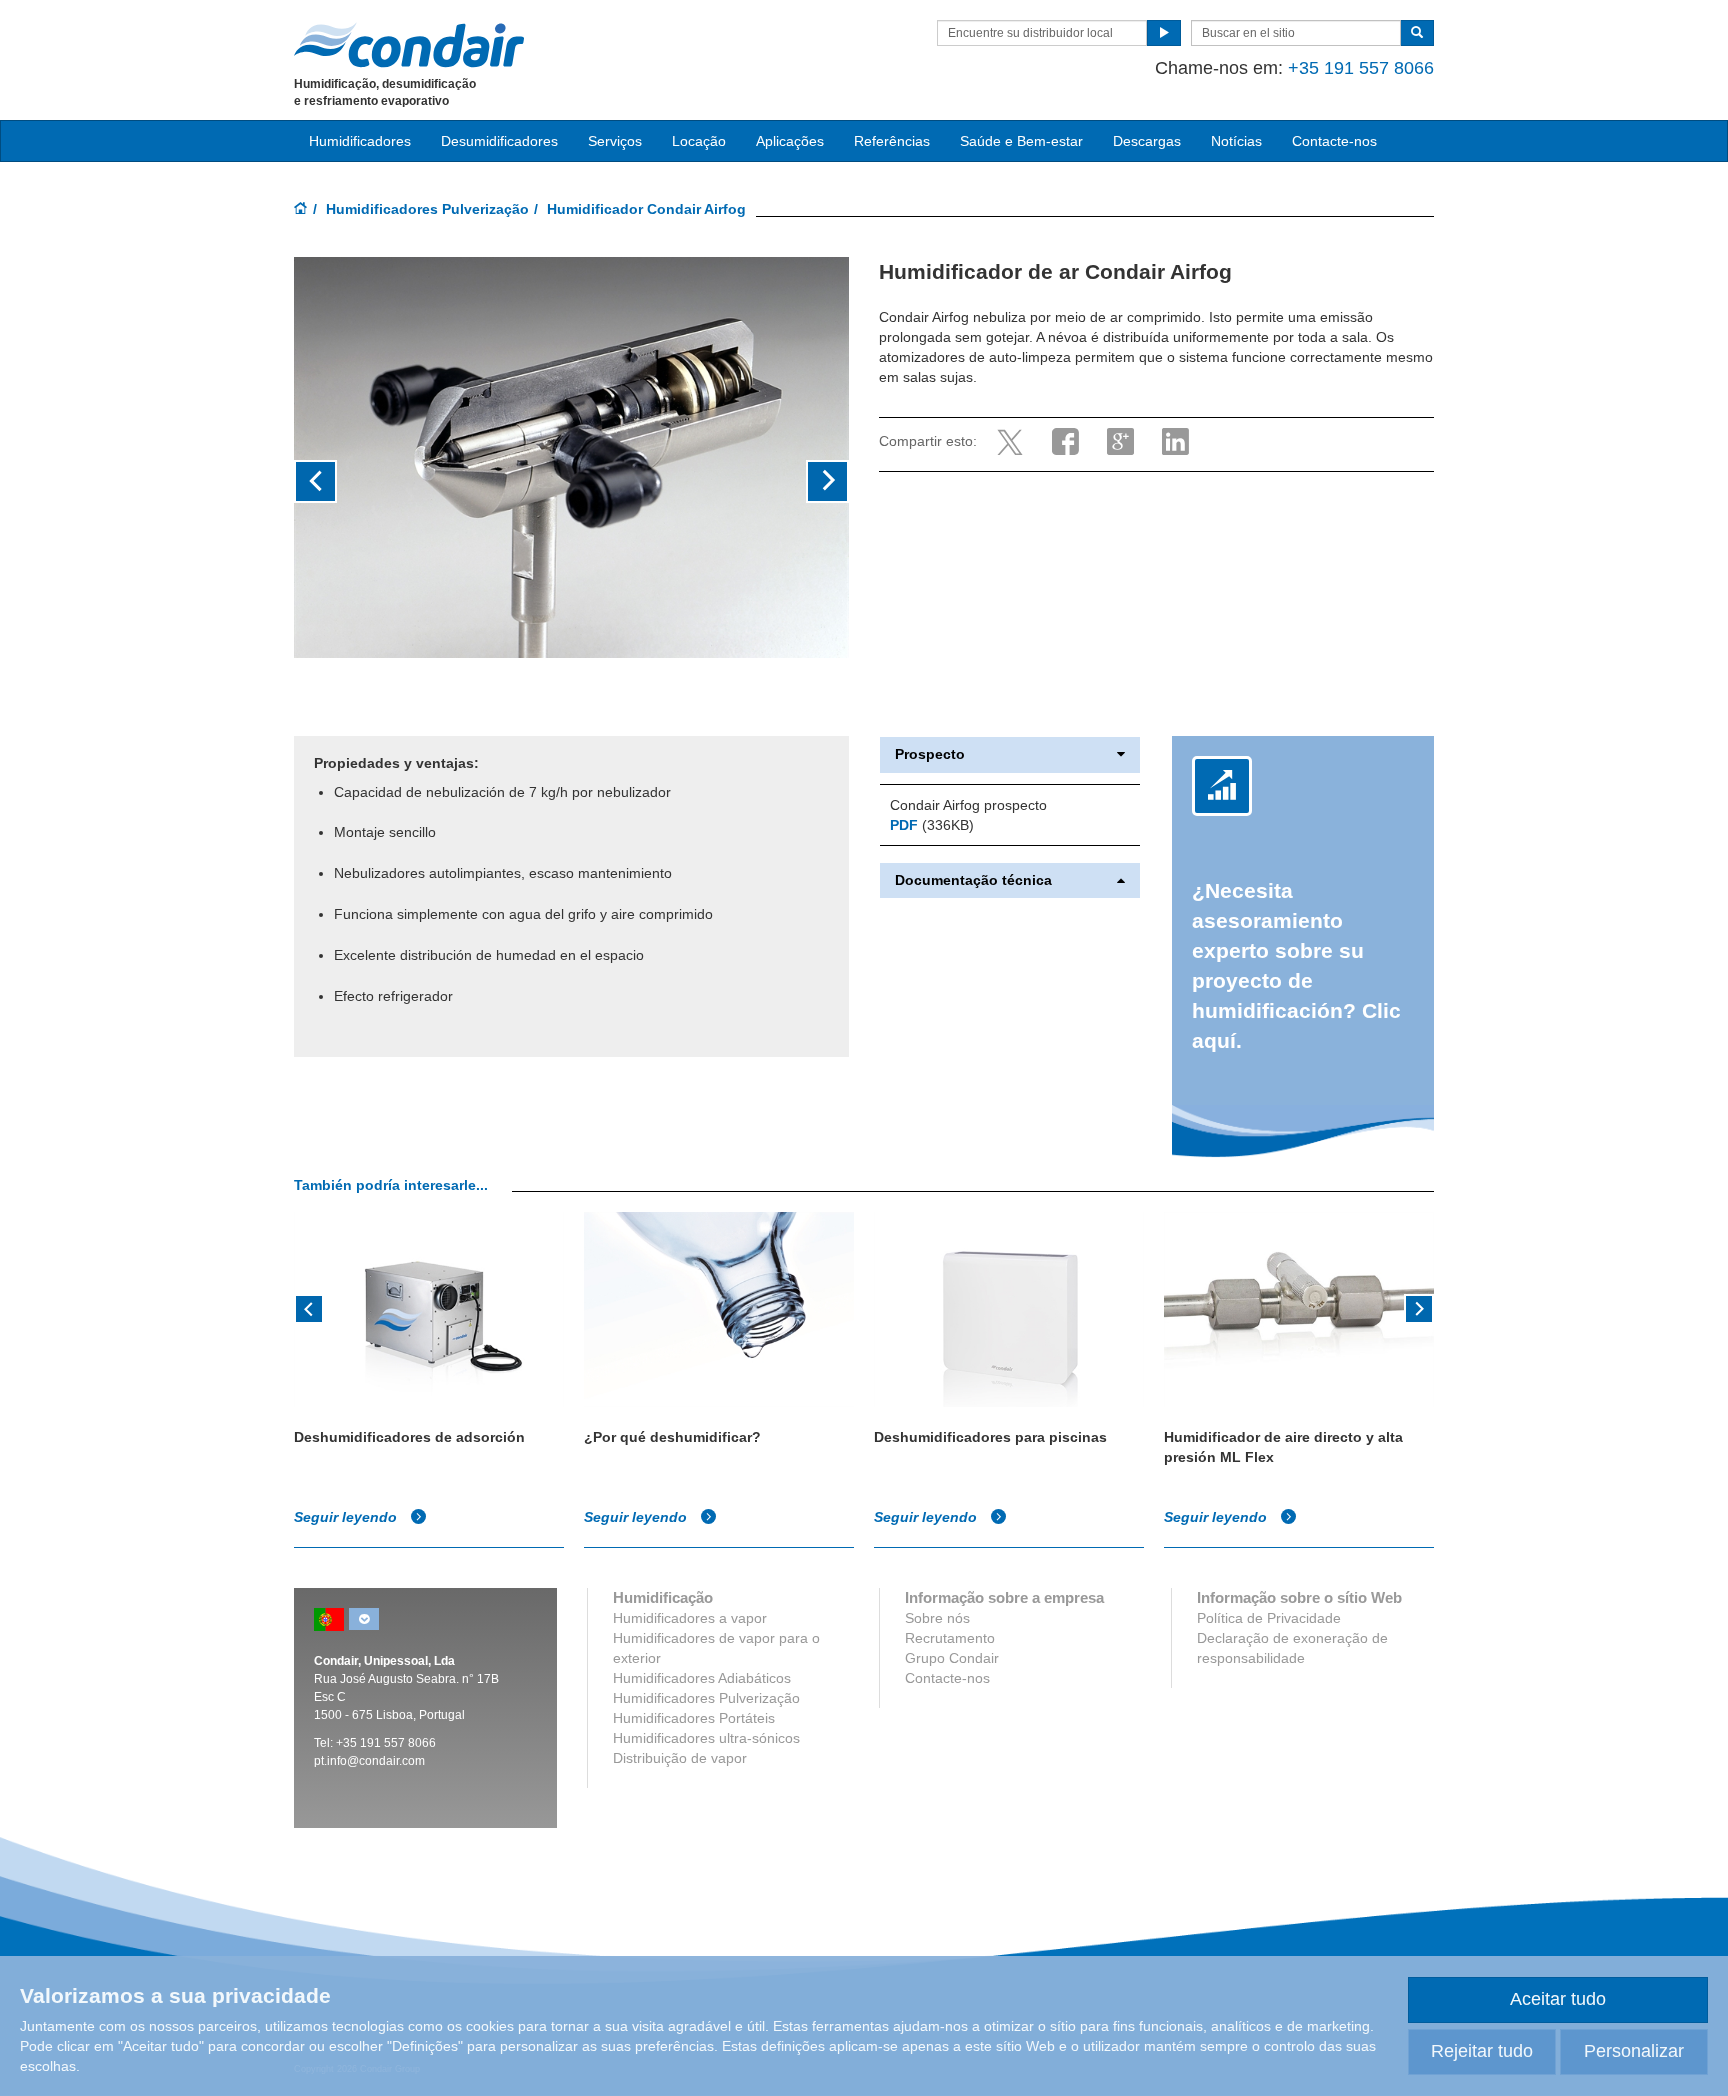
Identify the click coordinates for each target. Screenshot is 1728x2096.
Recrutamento (950, 1638)
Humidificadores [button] (360, 141)
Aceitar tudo (1558, 1999)
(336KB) (932, 825)
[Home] (301, 210)
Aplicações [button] (790, 141)
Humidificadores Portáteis (694, 1718)
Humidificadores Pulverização (427, 209)
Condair (409, 45)
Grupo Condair (952, 1658)
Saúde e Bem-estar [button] (1021, 141)
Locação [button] (699, 141)
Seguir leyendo (347, 1517)
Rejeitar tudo (1482, 2051)
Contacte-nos (1334, 141)
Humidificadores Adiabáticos (702, 1678)
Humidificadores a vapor (690, 1618)
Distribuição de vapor (680, 1758)
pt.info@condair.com (369, 1761)
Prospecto (930, 754)
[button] (335, 481)
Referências (892, 141)
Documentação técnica (973, 880)
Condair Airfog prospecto (968, 805)
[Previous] (309, 1307)
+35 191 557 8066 (1361, 68)
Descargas (1147, 141)
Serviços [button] (615, 141)
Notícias (1236, 141)
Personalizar (1634, 2051)
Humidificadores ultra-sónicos (706, 1738)
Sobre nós (937, 1618)
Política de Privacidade (1269, 1618)
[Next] (1419, 1307)
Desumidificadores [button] (499, 141)
